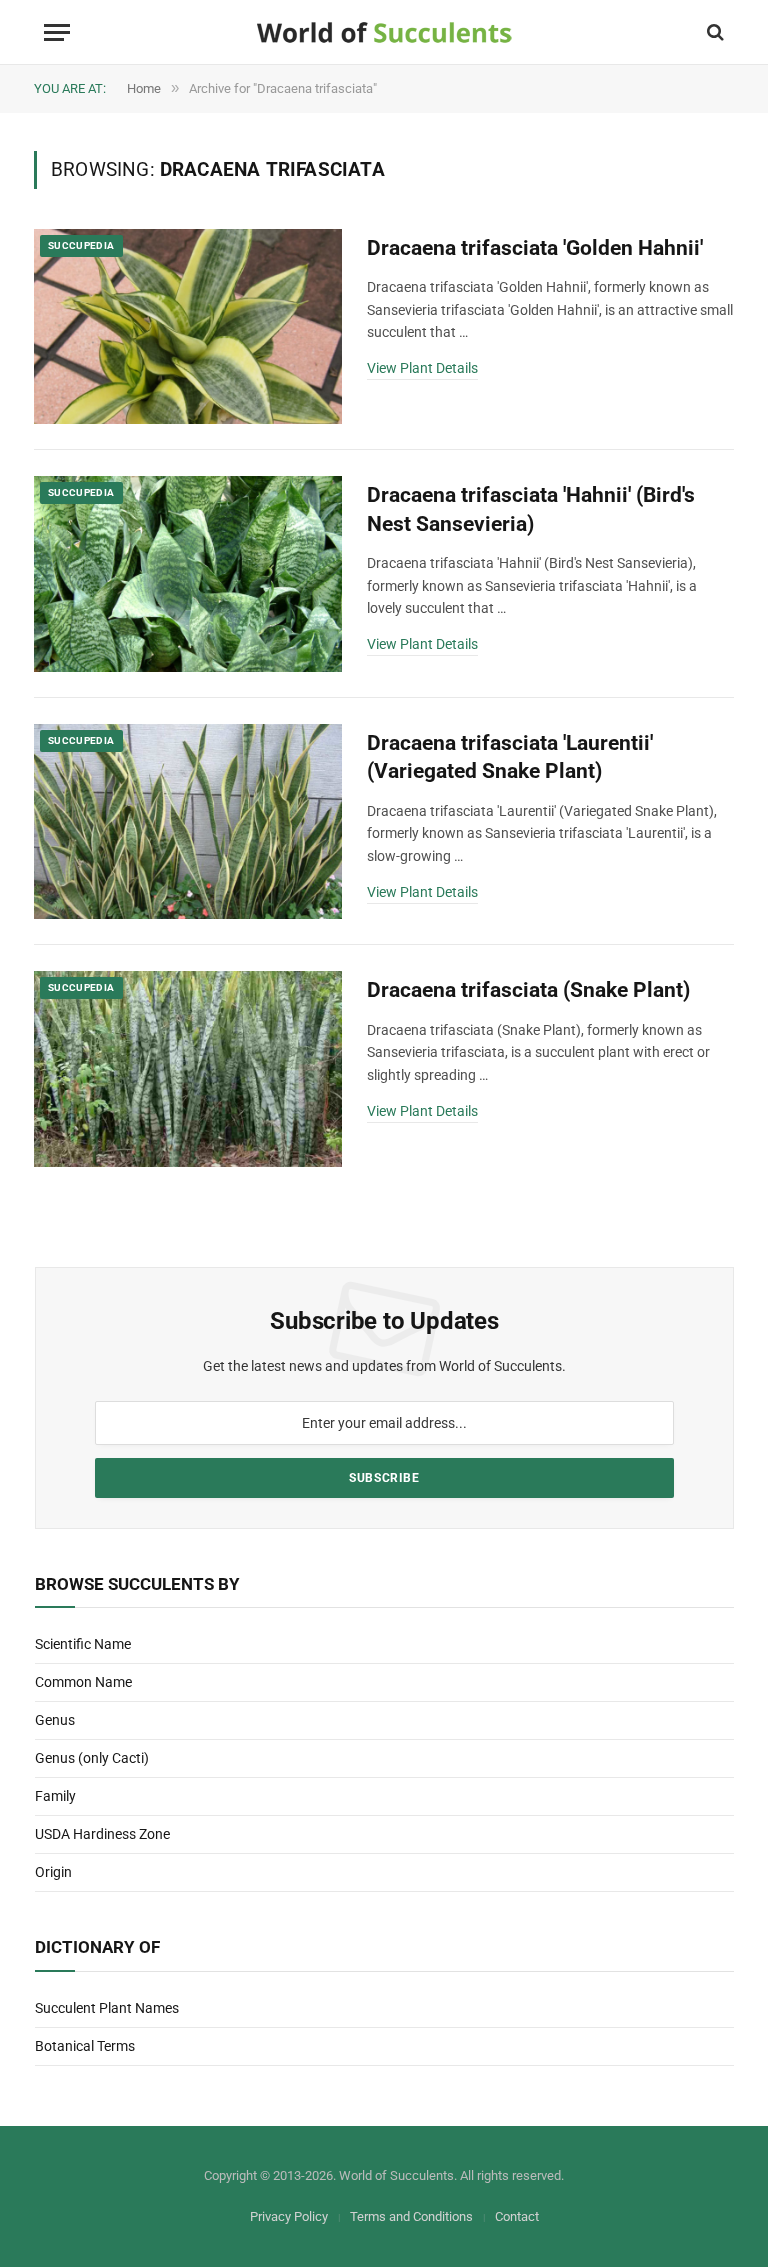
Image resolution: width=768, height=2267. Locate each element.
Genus (55, 1720)
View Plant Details (422, 368)
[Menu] (57, 32)
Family (55, 1796)
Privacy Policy (289, 2216)
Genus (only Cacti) (92, 1758)
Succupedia (81, 245)
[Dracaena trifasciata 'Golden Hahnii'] (188, 327)
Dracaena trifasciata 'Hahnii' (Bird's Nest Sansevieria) (531, 509)
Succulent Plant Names (107, 2008)
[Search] (713, 32)
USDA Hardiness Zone (102, 1834)
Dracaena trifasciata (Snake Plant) (528, 990)
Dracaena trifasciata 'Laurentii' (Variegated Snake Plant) (510, 757)
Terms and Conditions (411, 2216)
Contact (517, 2216)
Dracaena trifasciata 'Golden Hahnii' (535, 248)
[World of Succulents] (384, 32)
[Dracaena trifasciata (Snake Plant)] (188, 1069)
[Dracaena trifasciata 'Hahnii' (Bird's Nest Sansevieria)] (188, 574)
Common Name (83, 1682)
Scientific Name (83, 1644)
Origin (53, 1872)
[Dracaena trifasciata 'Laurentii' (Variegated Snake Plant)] (188, 822)
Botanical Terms (85, 2046)
